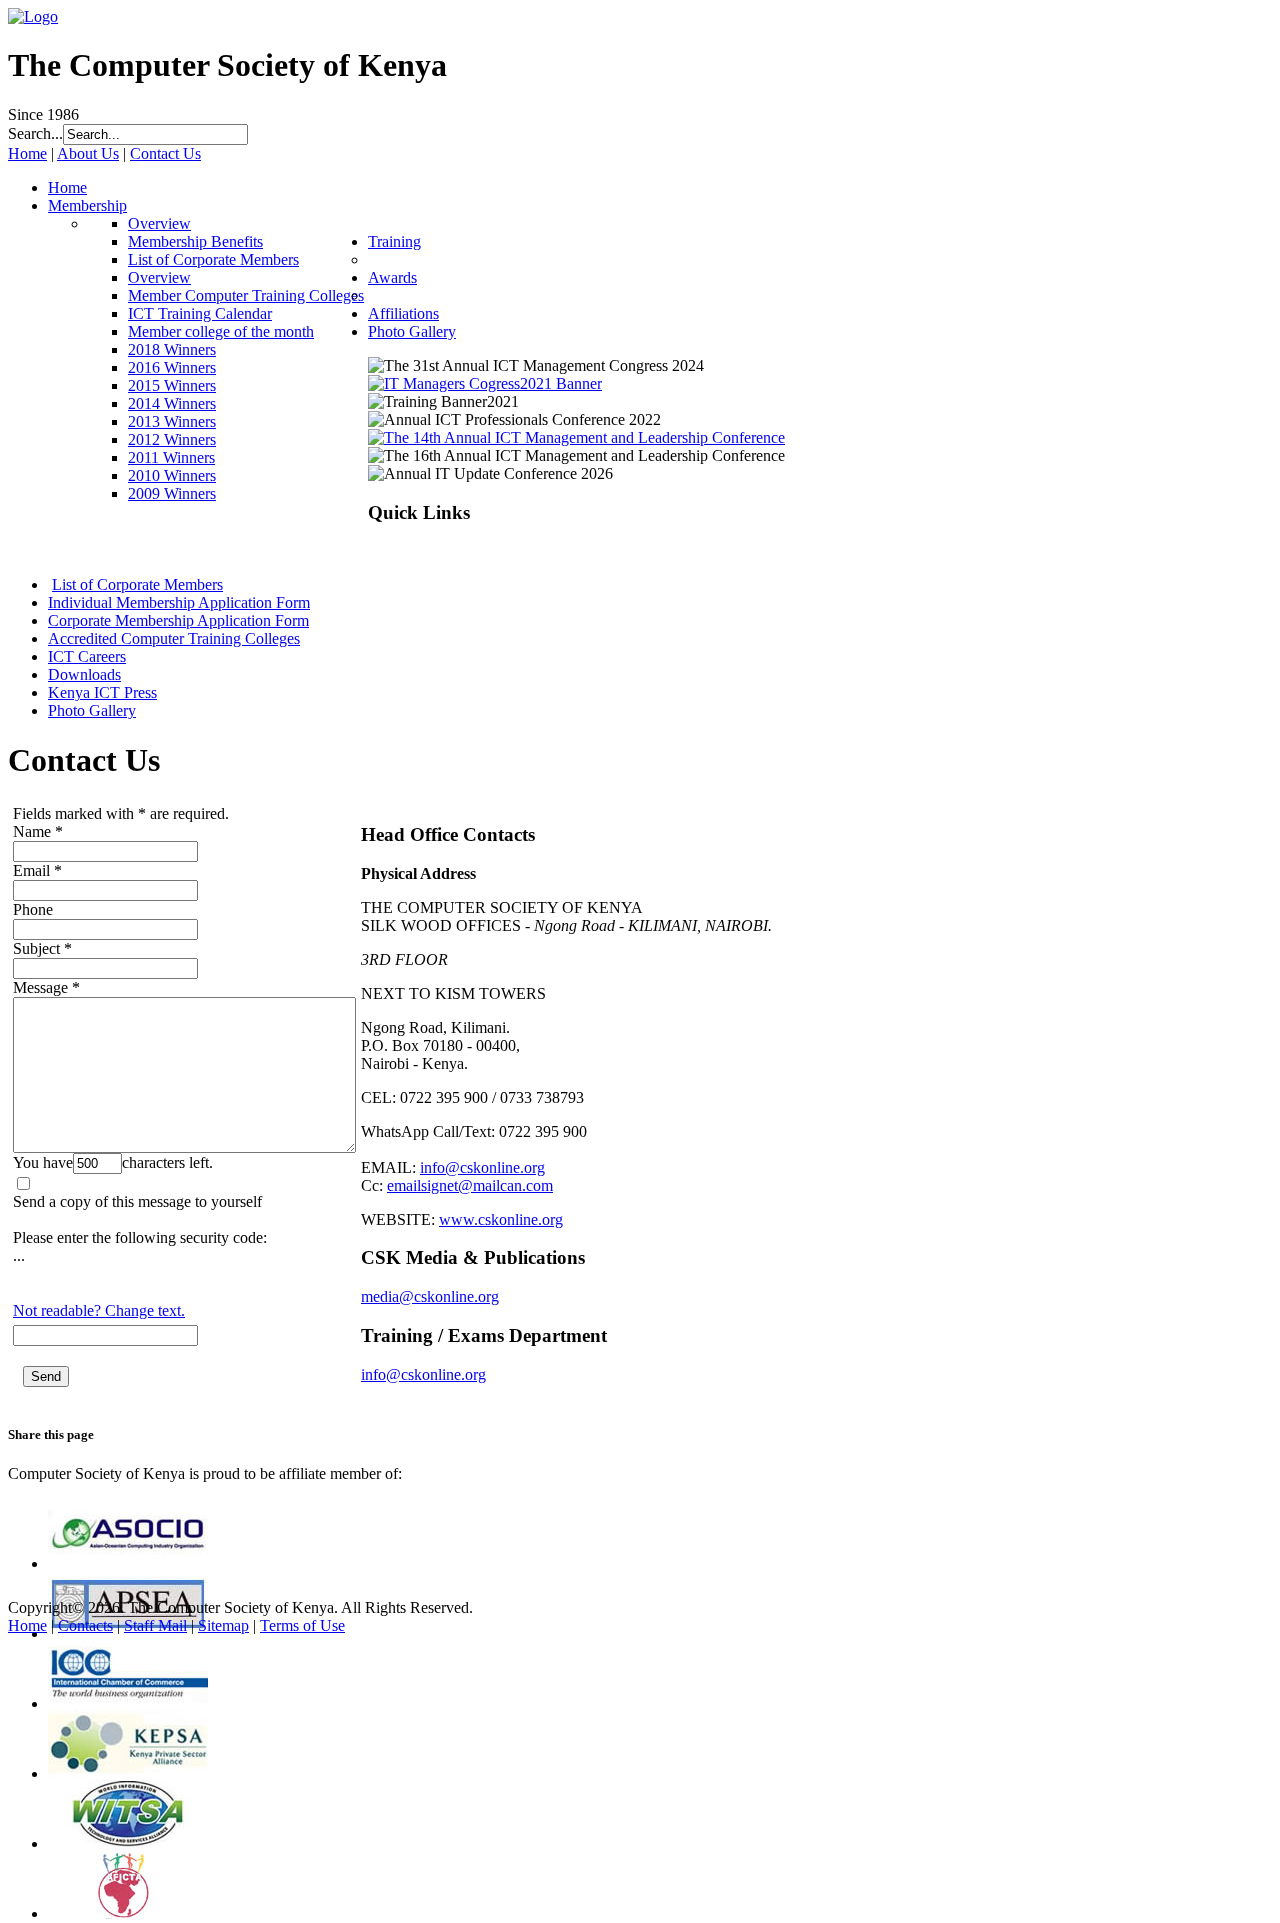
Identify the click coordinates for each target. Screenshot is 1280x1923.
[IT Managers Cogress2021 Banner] (485, 383)
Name (32, 831)
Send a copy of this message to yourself (137, 1201)
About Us (88, 153)
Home (27, 153)
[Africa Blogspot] (128, 1913)
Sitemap (223, 1625)
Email (31, 870)
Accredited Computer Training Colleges (174, 638)
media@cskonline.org (430, 1296)
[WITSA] (128, 1843)
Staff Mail (155, 1625)
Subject (36, 948)
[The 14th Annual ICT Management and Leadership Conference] (576, 437)
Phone (33, 909)
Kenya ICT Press (102, 692)
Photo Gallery (92, 710)
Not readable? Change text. (99, 1310)
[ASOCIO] (128, 1563)
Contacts (85, 1625)
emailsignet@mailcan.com (470, 1185)
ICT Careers (87, 656)
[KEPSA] (128, 1773)
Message (40, 987)
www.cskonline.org (501, 1219)
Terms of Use (302, 1625)
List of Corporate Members (137, 584)
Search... (35, 133)
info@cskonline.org (482, 1167)
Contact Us (165, 153)
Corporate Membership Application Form (178, 620)
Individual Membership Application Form (179, 602)
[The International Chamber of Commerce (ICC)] (128, 1703)
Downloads (84, 674)
